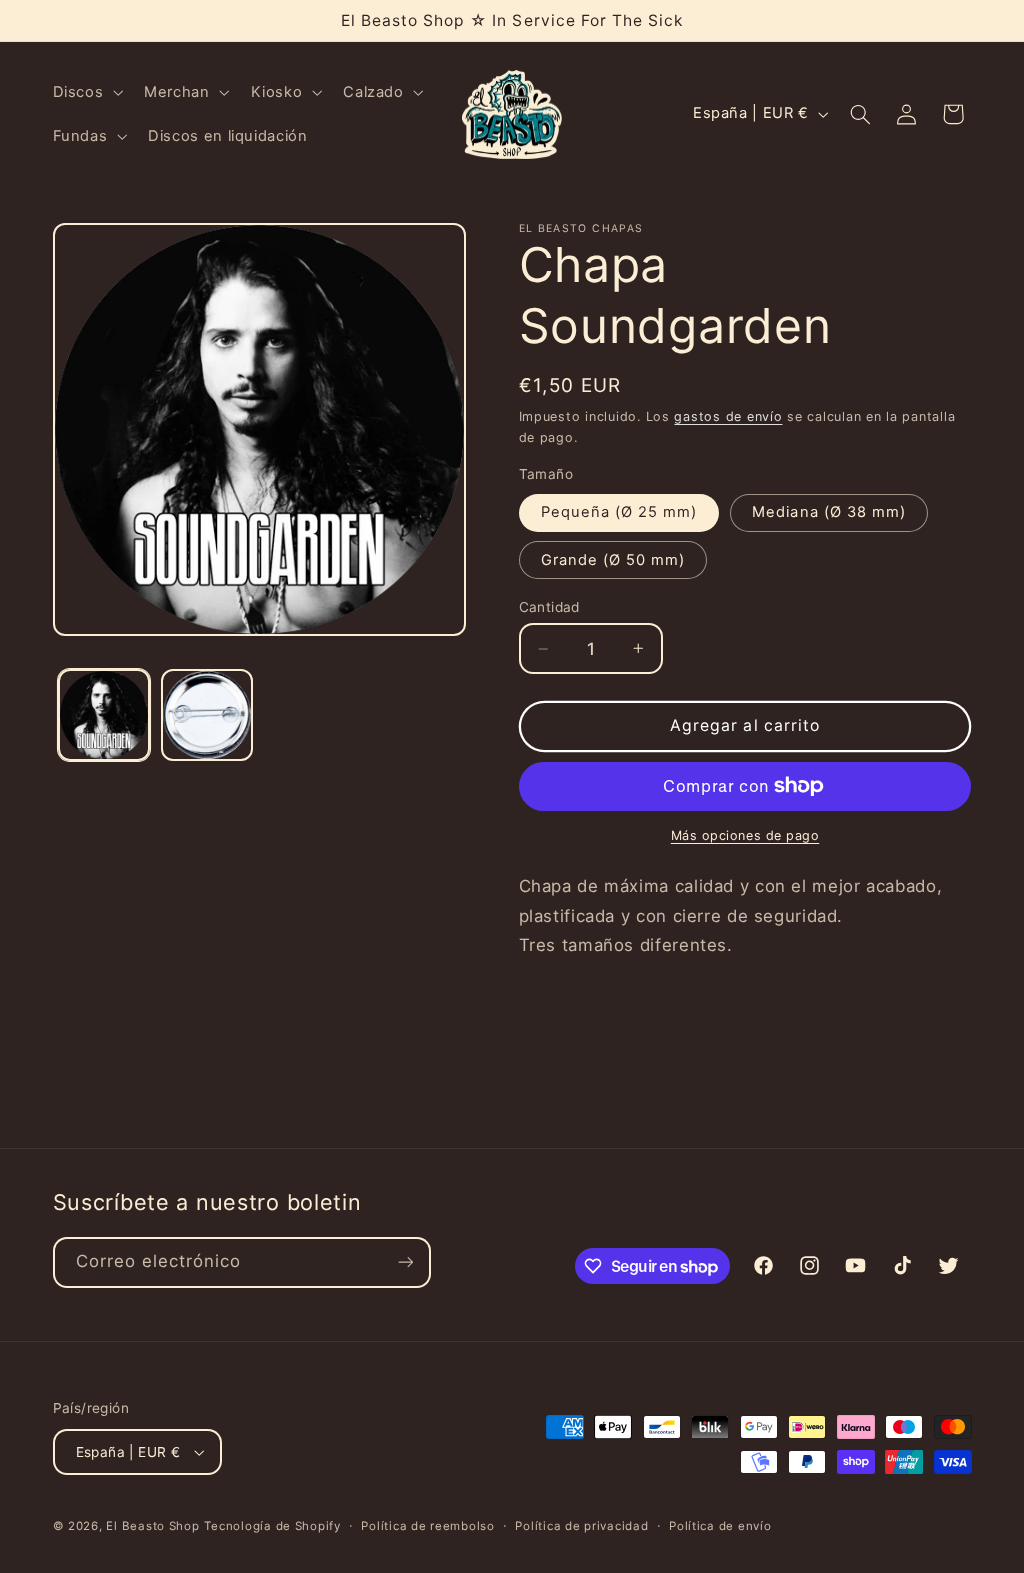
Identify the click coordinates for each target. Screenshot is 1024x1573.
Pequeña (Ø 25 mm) (619, 512)
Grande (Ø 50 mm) (613, 560)
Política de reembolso (427, 1526)
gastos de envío (728, 416)
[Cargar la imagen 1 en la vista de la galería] (104, 715)
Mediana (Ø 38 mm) (829, 512)
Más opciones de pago (745, 835)
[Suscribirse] (405, 1262)
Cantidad (549, 607)
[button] (86, 92)
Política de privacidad (581, 1526)
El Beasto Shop (152, 1526)
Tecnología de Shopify (272, 1526)
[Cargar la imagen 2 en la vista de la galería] (207, 715)
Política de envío (720, 1526)
